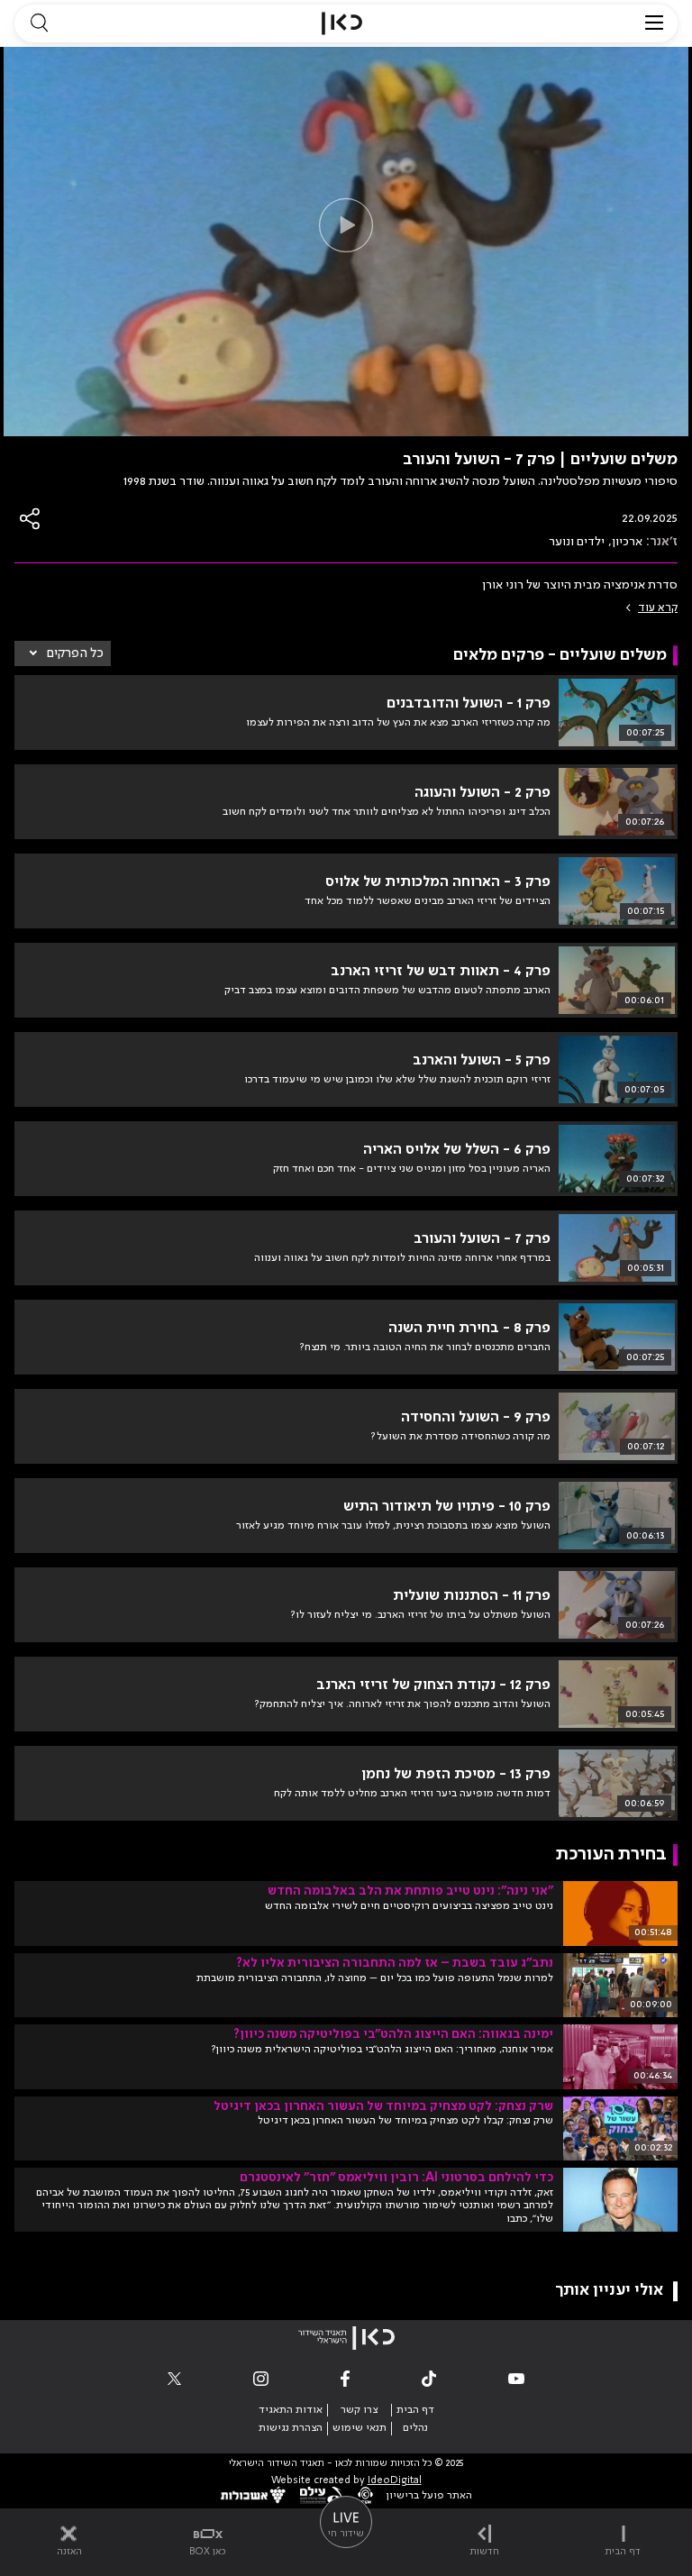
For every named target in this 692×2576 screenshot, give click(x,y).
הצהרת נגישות (291, 2428)
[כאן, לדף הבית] (342, 23)
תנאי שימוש (360, 2428)
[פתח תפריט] (654, 23)
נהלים (415, 2428)
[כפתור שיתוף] (31, 519)
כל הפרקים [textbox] (75, 653)
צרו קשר (359, 2410)
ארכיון (627, 542)
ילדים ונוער (577, 542)
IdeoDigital (395, 2481)
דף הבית (415, 2410)
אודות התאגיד (291, 2410)
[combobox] (63, 653)
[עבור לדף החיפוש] (39, 23)
